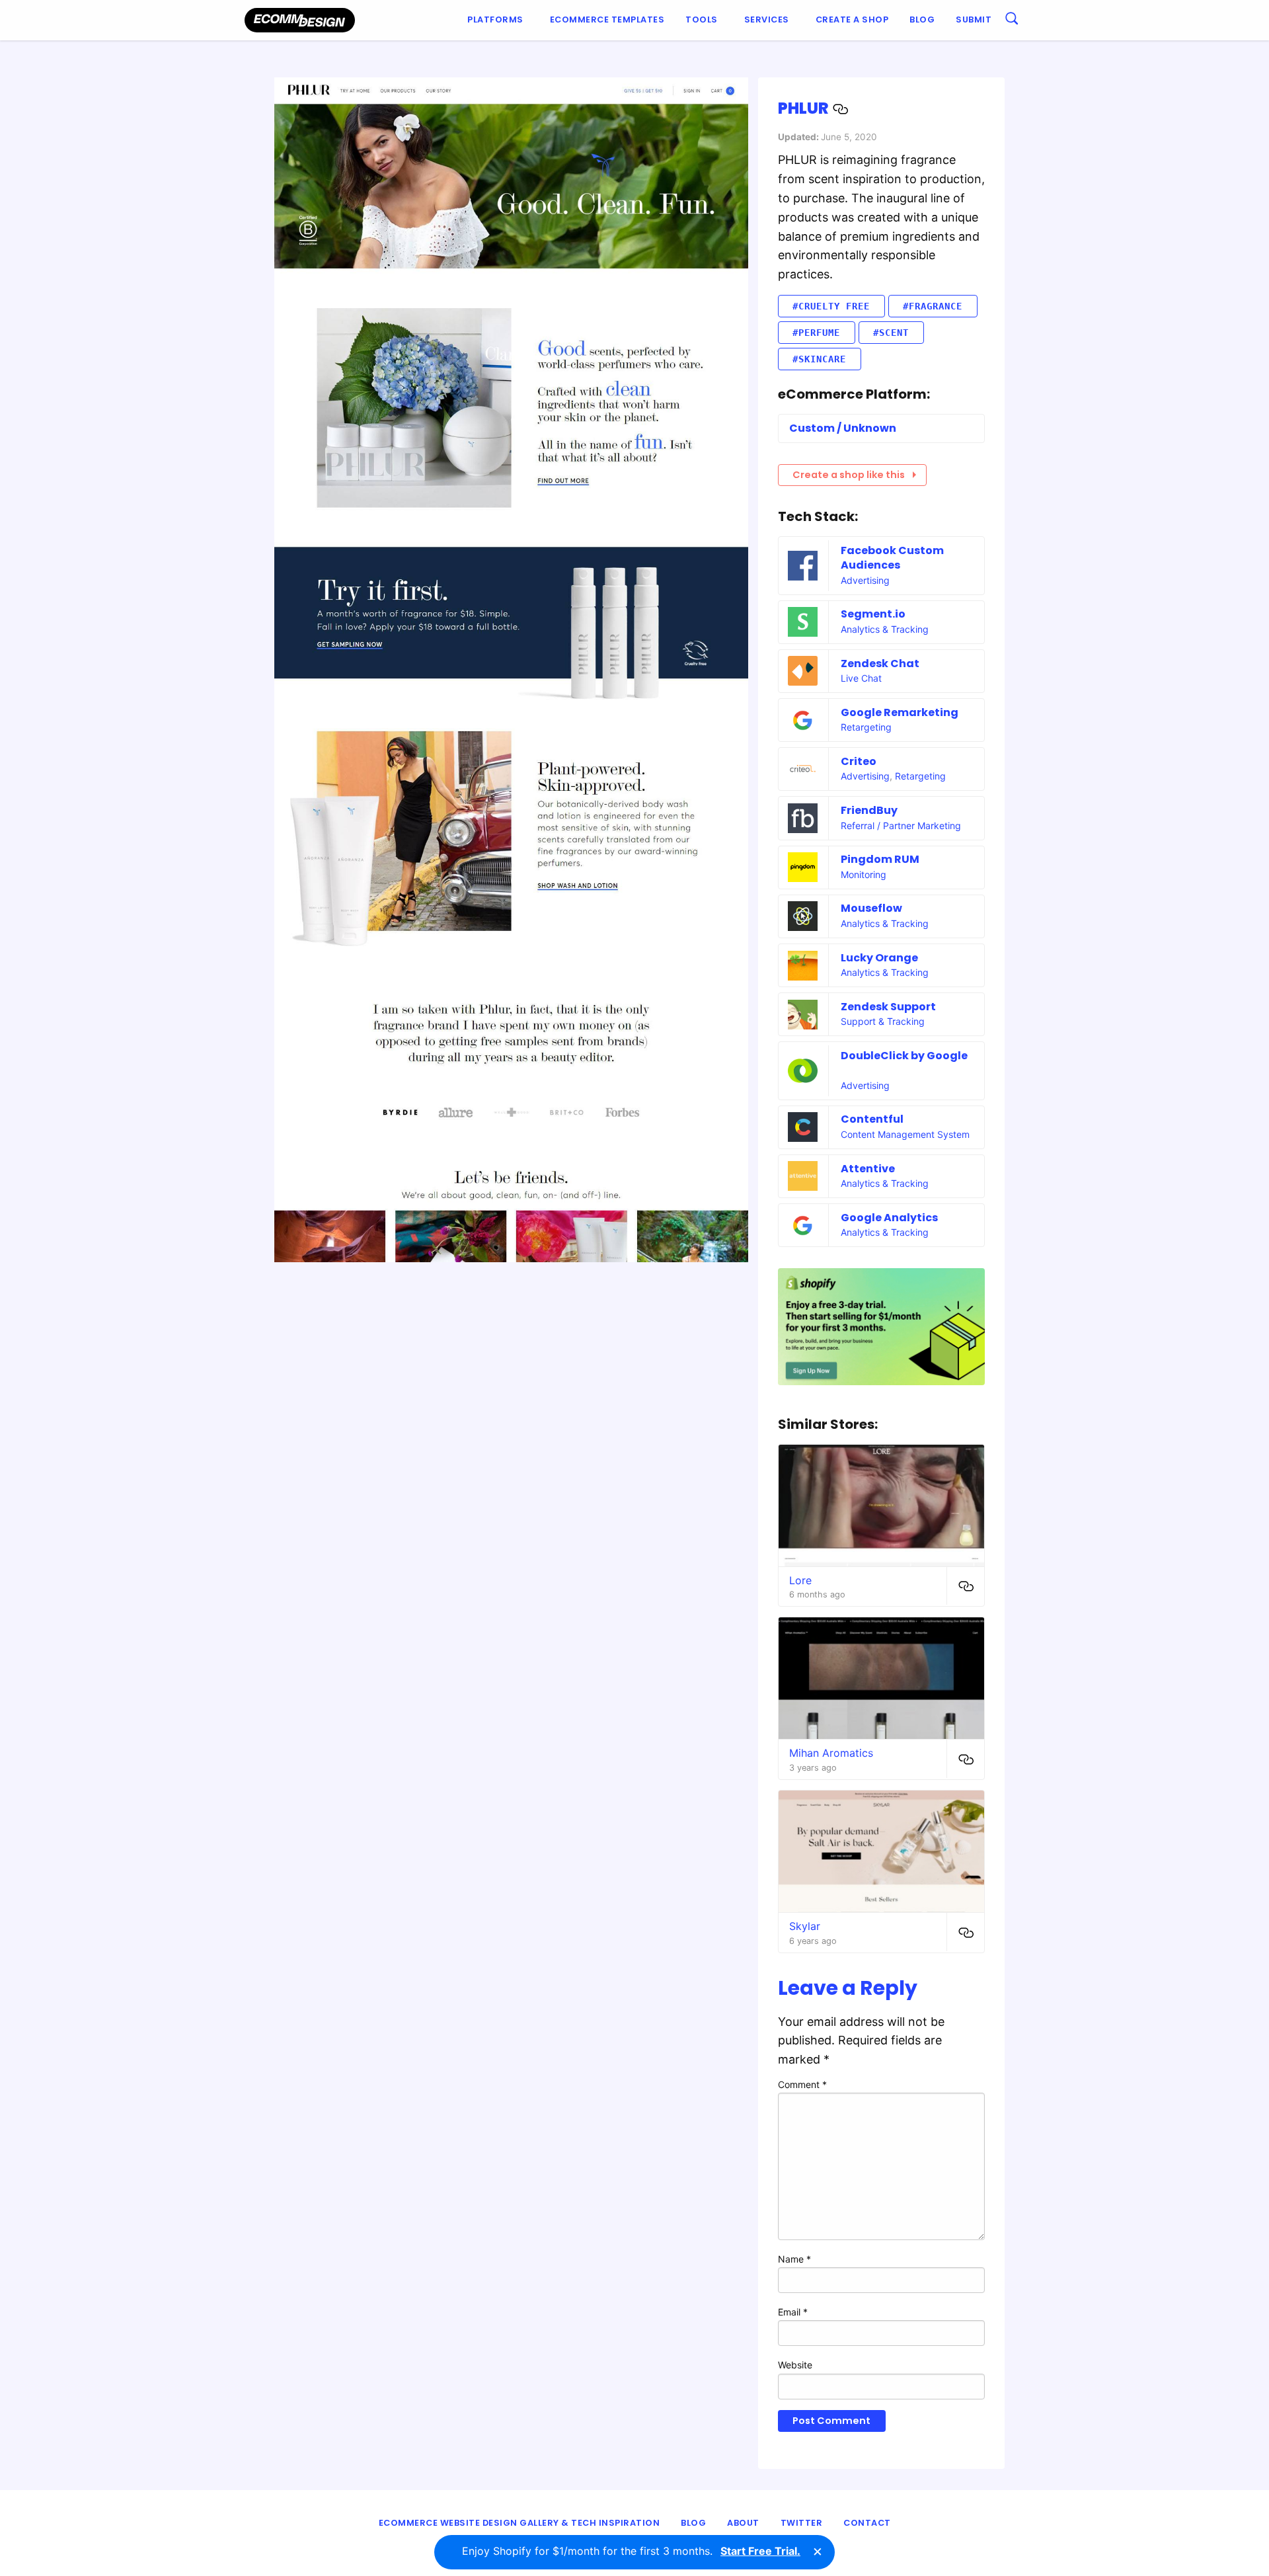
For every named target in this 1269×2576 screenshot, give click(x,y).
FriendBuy (869, 810)
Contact (867, 2523)
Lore (800, 1580)
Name (794, 2259)
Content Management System (905, 1134)
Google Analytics (889, 1218)
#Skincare (819, 359)
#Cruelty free (831, 306)
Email (793, 2312)
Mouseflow (871, 908)
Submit (974, 20)
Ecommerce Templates (607, 20)
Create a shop (852, 20)
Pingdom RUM (880, 859)
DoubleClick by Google (904, 1056)
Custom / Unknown (843, 428)
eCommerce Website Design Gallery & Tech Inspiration (519, 2523)
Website (795, 2365)
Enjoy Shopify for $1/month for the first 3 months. (631, 2551)
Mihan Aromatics (831, 1753)
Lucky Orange (879, 958)
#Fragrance (933, 306)
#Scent (891, 333)
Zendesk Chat (880, 664)
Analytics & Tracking (885, 629)
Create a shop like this (849, 475)
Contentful (872, 1119)
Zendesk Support (888, 1007)
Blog (922, 20)
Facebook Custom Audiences (892, 558)
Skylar (805, 1926)
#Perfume (816, 333)
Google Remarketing (900, 712)
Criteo (859, 761)
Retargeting (866, 727)
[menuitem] (498, 20)
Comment (802, 2084)
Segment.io (873, 614)
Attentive (868, 1169)
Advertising (865, 580)
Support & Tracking (883, 1021)
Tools (702, 20)
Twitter (802, 2523)
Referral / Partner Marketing (901, 825)
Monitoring (864, 874)
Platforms (495, 20)
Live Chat (861, 678)
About (743, 2523)
